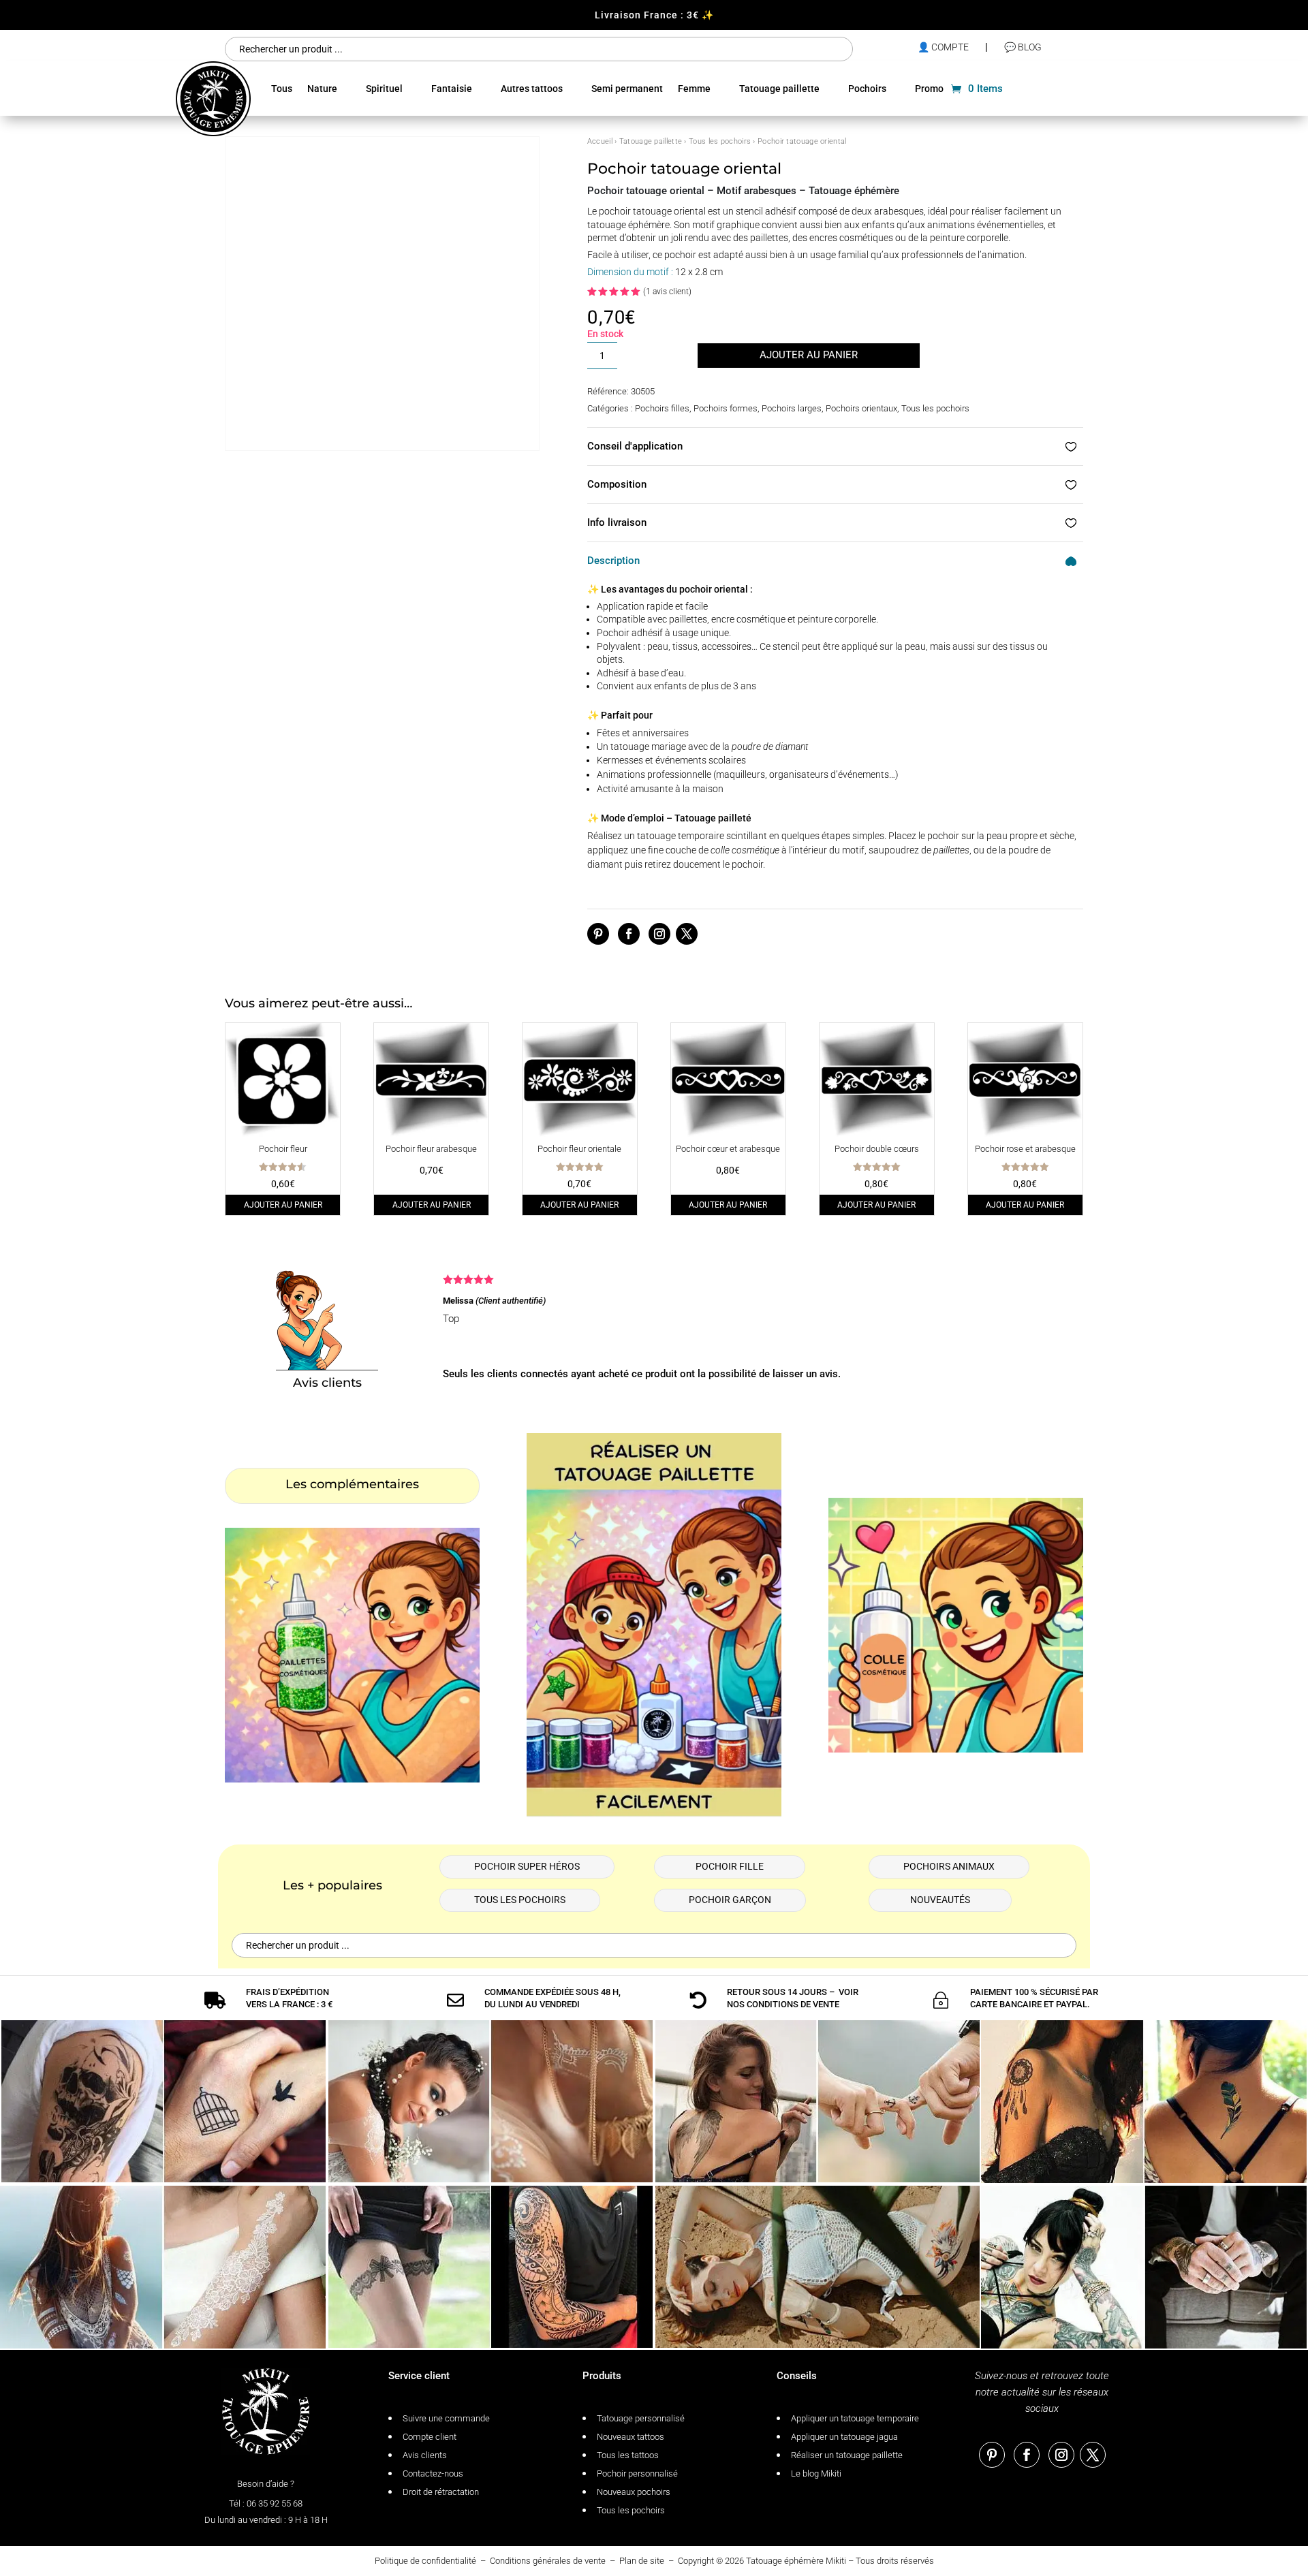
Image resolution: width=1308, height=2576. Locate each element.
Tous (282, 89)
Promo (929, 89)
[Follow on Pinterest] (598, 934)
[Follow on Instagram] (659, 934)
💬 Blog (1023, 47)
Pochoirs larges (792, 408)
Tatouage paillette (779, 89)
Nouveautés (940, 1900)
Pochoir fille (730, 1866)
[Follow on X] (687, 934)
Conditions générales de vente (548, 2561)
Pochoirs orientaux (861, 408)
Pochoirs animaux (949, 1866)
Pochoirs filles (662, 408)
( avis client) (667, 292)
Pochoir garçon (730, 1900)
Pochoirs (867, 89)
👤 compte (943, 47)
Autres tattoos (532, 89)
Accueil (600, 141)
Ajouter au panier (809, 355)
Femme (694, 89)
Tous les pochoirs (720, 141)
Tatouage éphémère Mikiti (796, 2561)
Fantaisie (452, 89)
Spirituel (384, 89)
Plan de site (642, 2561)
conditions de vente (793, 2004)
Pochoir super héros (527, 1866)
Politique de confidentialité (425, 2561)
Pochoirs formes (726, 408)
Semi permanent (627, 89)
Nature (322, 89)
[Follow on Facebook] (629, 934)
